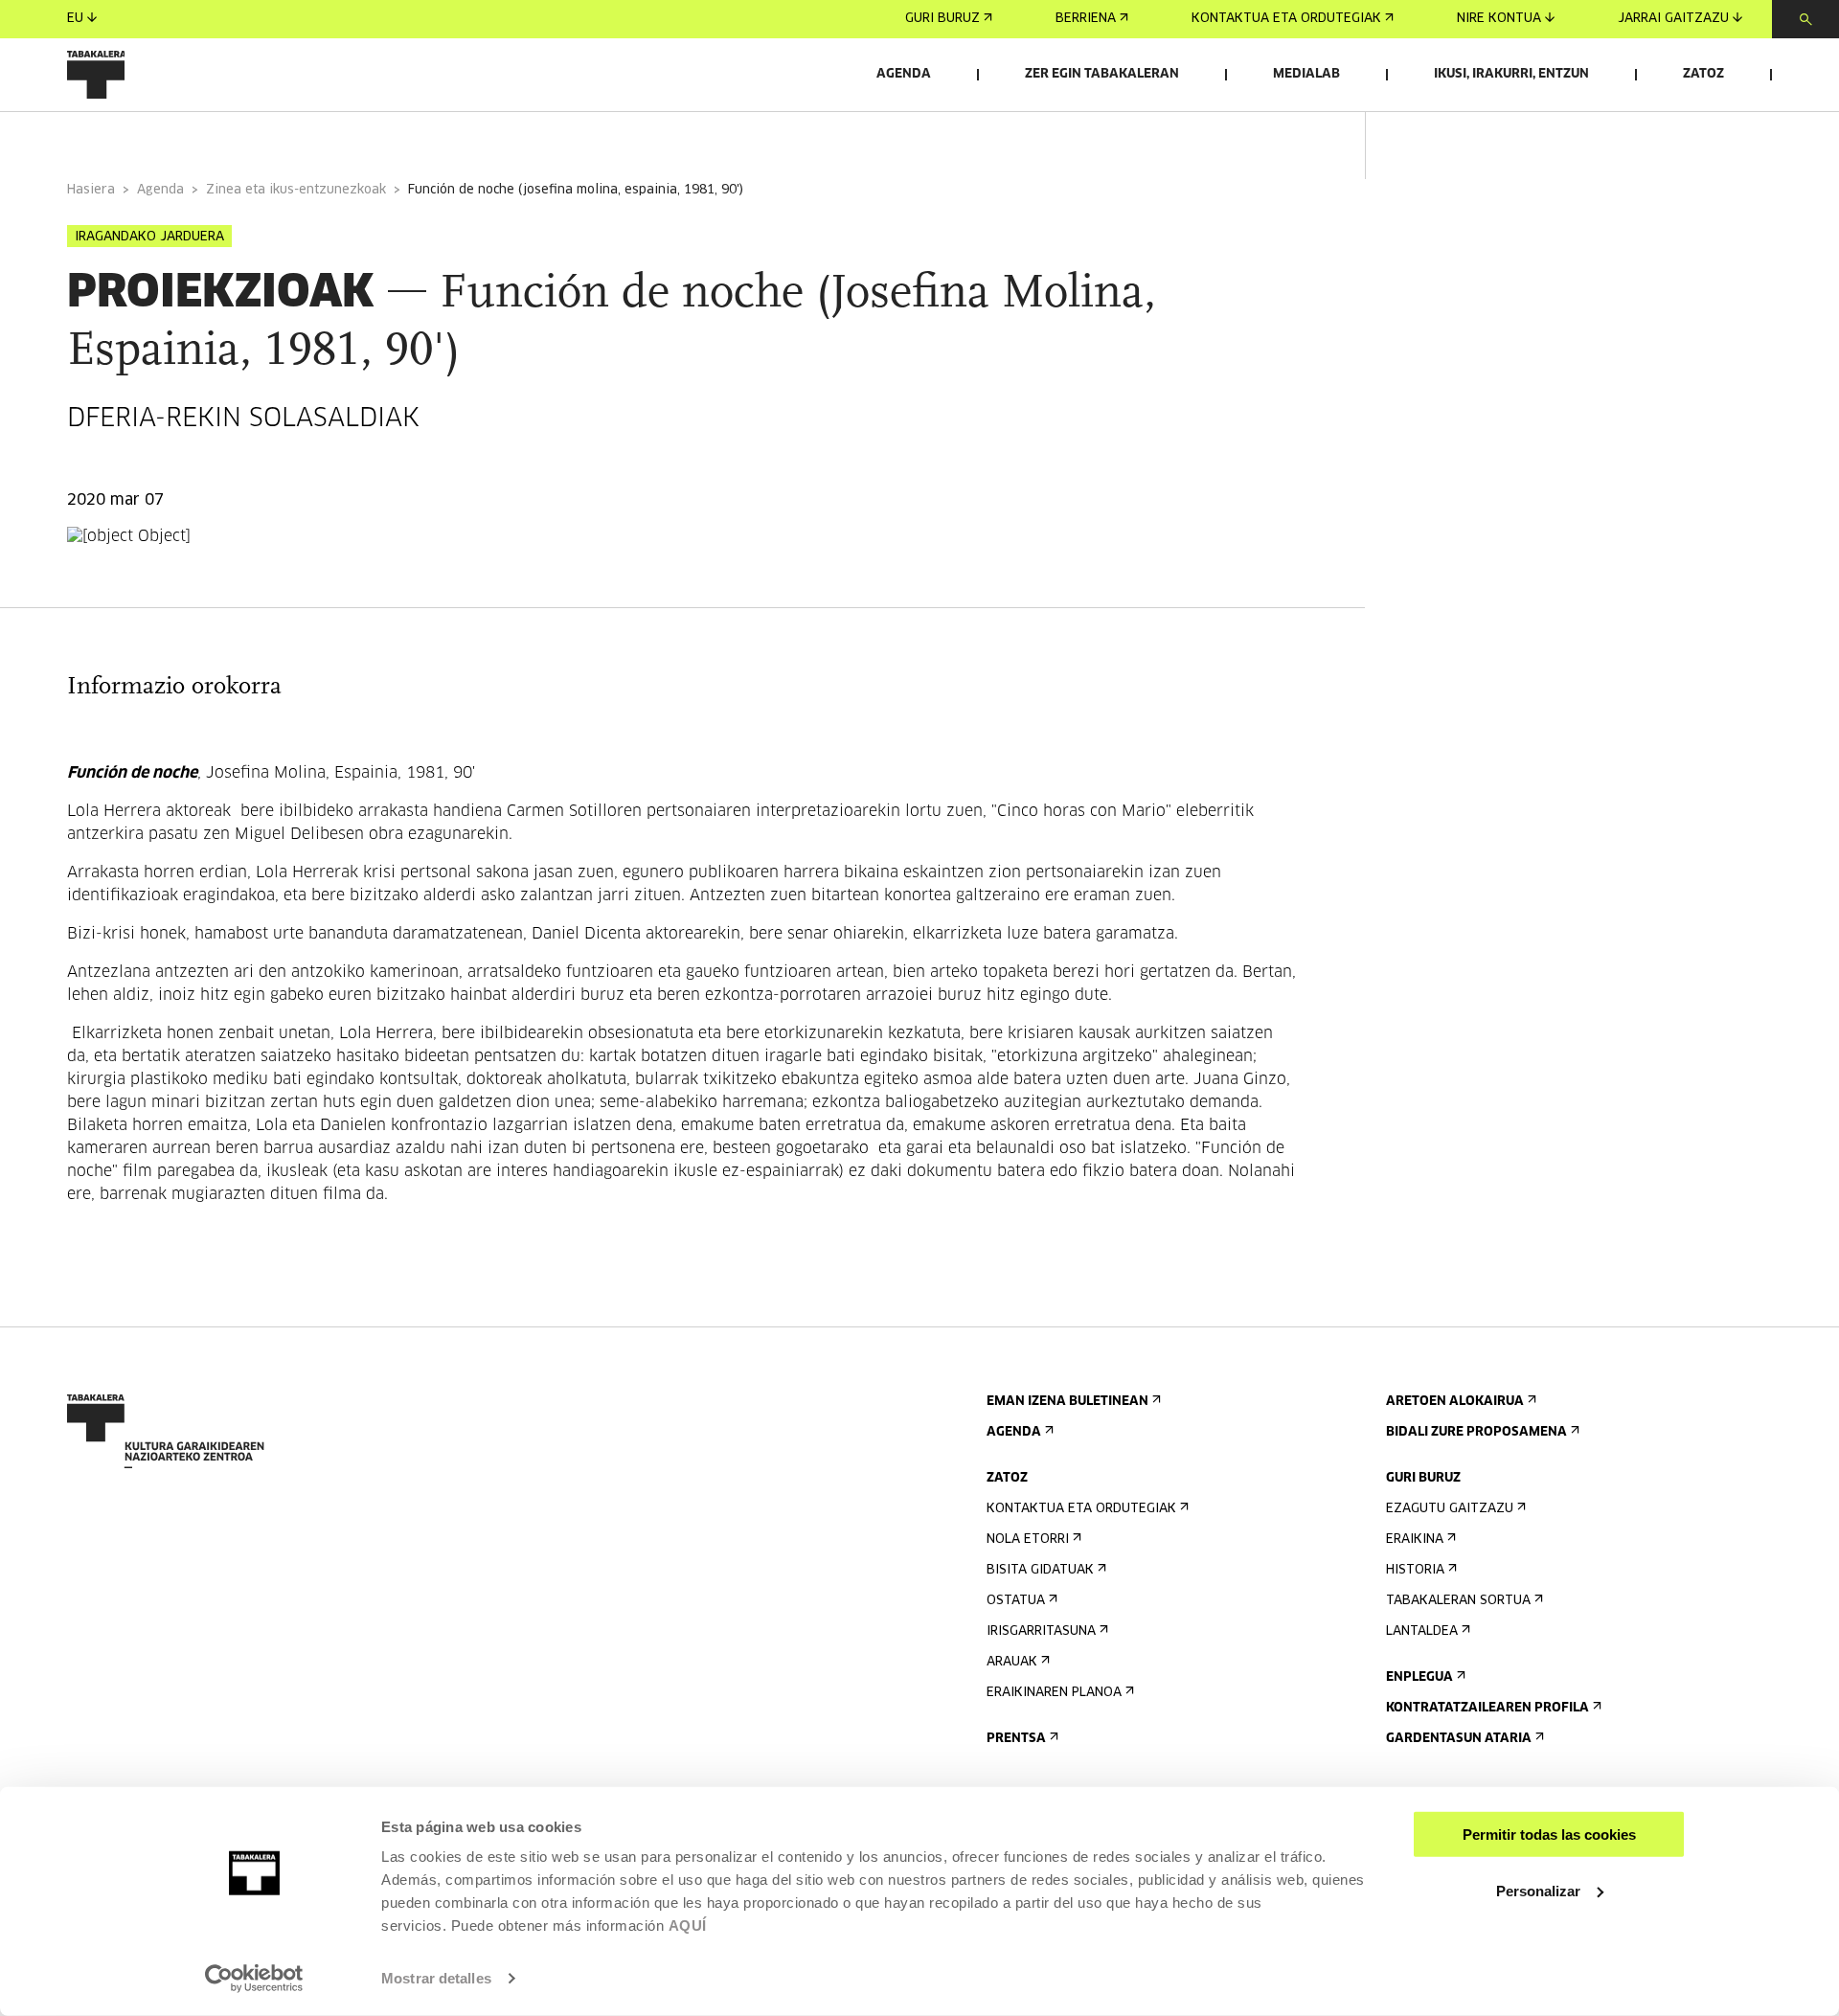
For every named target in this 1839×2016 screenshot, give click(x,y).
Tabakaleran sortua (1458, 1601)
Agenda (904, 74)
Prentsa (1016, 1739)
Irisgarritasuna (1041, 1631)
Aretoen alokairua (1455, 1402)
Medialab (1306, 74)
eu (75, 19)
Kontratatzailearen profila (1487, 1708)
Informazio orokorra (145, 137)
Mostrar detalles (436, 1978)
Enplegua (1419, 1677)
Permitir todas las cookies (1549, 1835)
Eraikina (1415, 1540)
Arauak (1012, 1662)
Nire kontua (1499, 19)
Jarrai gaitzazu (1673, 19)
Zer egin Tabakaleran (1102, 74)
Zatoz (1703, 74)
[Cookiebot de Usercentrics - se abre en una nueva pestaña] (254, 1979)
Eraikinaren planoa (1054, 1693)
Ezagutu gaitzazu (1450, 1509)
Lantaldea (1422, 1631)
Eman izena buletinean (1067, 1402)
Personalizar (1538, 1890)
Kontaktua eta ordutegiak (1286, 19)
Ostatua (1016, 1601)
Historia (1415, 1570)
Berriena (1086, 19)
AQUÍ (688, 1925)
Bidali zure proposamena (1476, 1432)
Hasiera (91, 190)
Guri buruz (942, 19)
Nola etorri (1028, 1540)
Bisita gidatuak (1040, 1570)
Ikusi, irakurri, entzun (1511, 74)
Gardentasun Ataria (1459, 1739)
